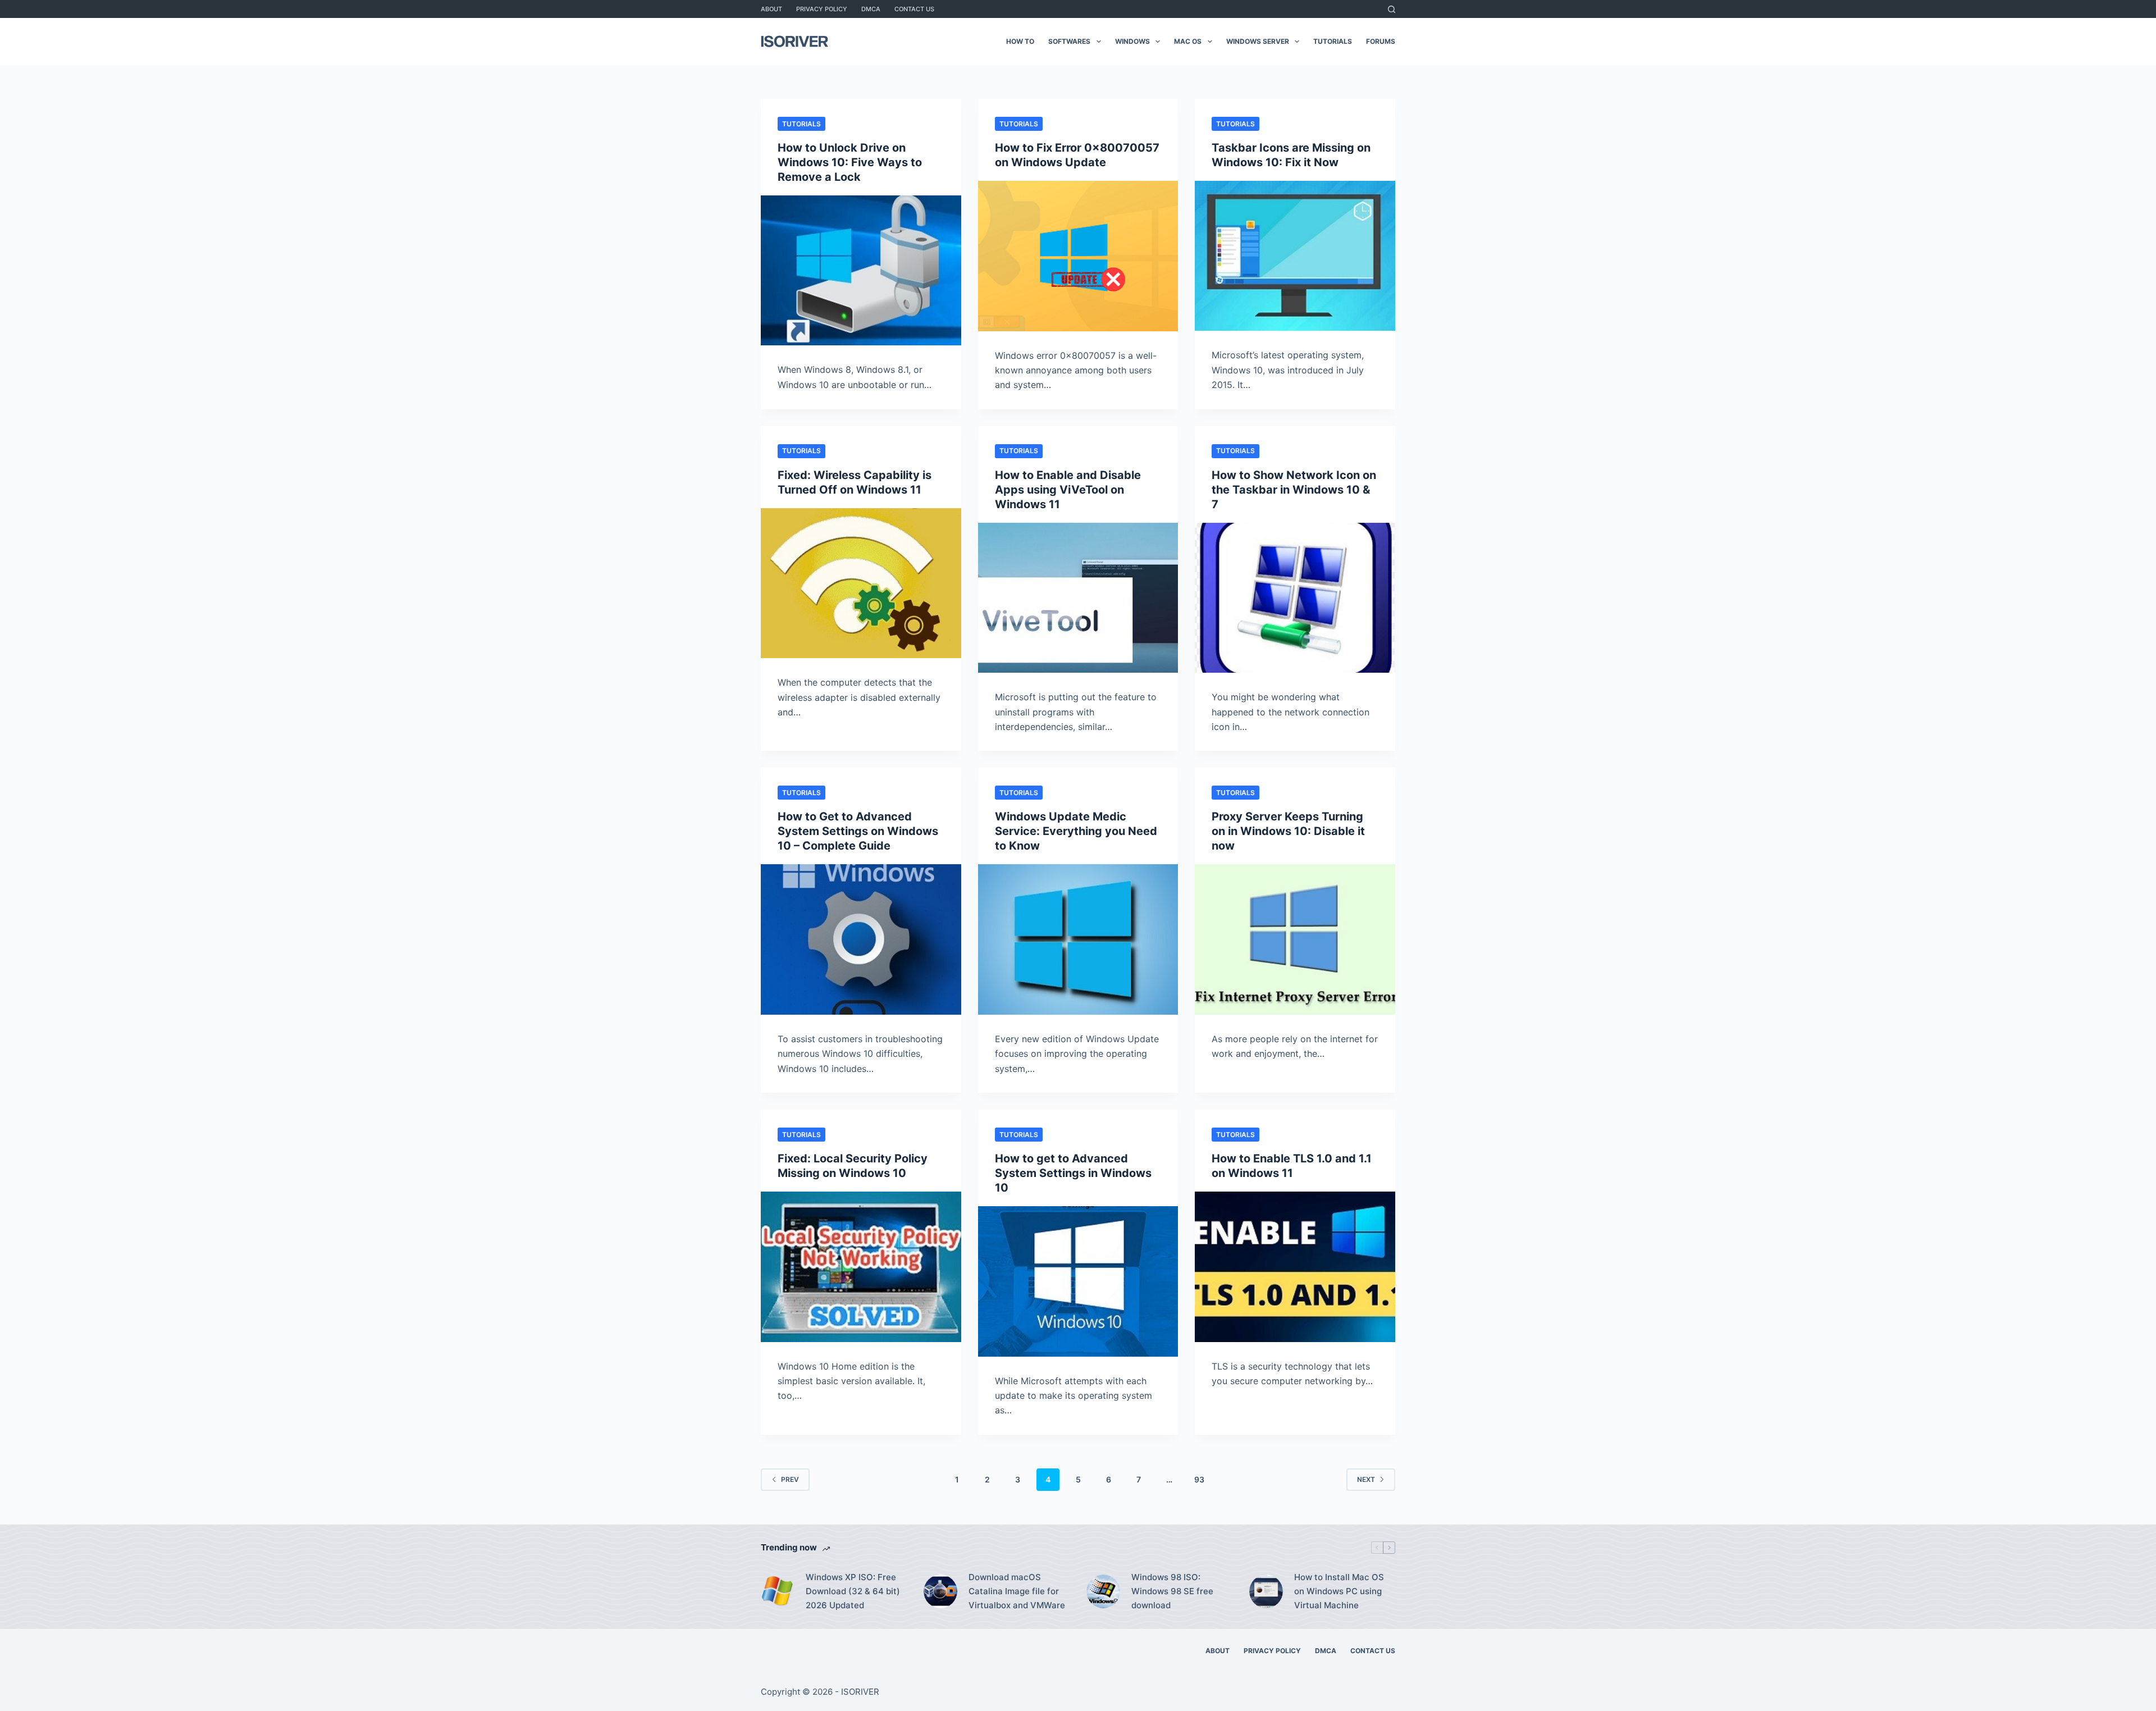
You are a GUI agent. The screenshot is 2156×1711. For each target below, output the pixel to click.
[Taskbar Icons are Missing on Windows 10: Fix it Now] (1295, 256)
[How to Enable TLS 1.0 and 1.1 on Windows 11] (1295, 1267)
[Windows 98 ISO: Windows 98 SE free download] (1103, 1591)
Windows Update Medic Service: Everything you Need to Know (1076, 831)
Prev (790, 1479)
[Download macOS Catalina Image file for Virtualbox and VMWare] (940, 1591)
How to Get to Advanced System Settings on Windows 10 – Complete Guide (858, 831)
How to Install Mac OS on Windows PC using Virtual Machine (1339, 1591)
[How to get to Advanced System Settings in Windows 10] (1078, 1281)
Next (1366, 1479)
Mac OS (1188, 41)
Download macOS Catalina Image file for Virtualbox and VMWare (1017, 1591)
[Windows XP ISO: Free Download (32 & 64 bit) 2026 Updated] (778, 1591)
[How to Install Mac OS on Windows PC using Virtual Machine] (1266, 1591)
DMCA (871, 9)
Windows (1132, 41)
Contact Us (914, 9)
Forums (1381, 41)
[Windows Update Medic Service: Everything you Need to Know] (1078, 939)
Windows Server (1258, 41)
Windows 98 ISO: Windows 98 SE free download (1172, 1591)
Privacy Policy (822, 9)
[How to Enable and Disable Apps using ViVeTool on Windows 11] (1078, 598)
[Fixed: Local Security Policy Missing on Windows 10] (861, 1267)
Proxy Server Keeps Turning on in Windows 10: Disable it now (1288, 831)
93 (1199, 1479)
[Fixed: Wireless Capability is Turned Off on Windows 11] (861, 583)
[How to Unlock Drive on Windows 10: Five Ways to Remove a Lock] (861, 270)
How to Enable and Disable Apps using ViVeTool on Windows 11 (1068, 490)
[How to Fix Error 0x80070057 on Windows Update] (1078, 256)
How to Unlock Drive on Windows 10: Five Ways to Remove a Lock (850, 162)
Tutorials (1333, 41)
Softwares (1069, 41)
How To (1020, 41)
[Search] (1392, 9)
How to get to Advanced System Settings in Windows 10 (1073, 1173)
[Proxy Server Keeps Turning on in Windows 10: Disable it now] (1295, 939)
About (771, 9)
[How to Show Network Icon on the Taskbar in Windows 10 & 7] (1295, 598)
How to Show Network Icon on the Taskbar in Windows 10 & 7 (1294, 490)
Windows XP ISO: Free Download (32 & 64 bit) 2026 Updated (853, 1591)
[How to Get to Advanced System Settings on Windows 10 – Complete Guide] (861, 939)
